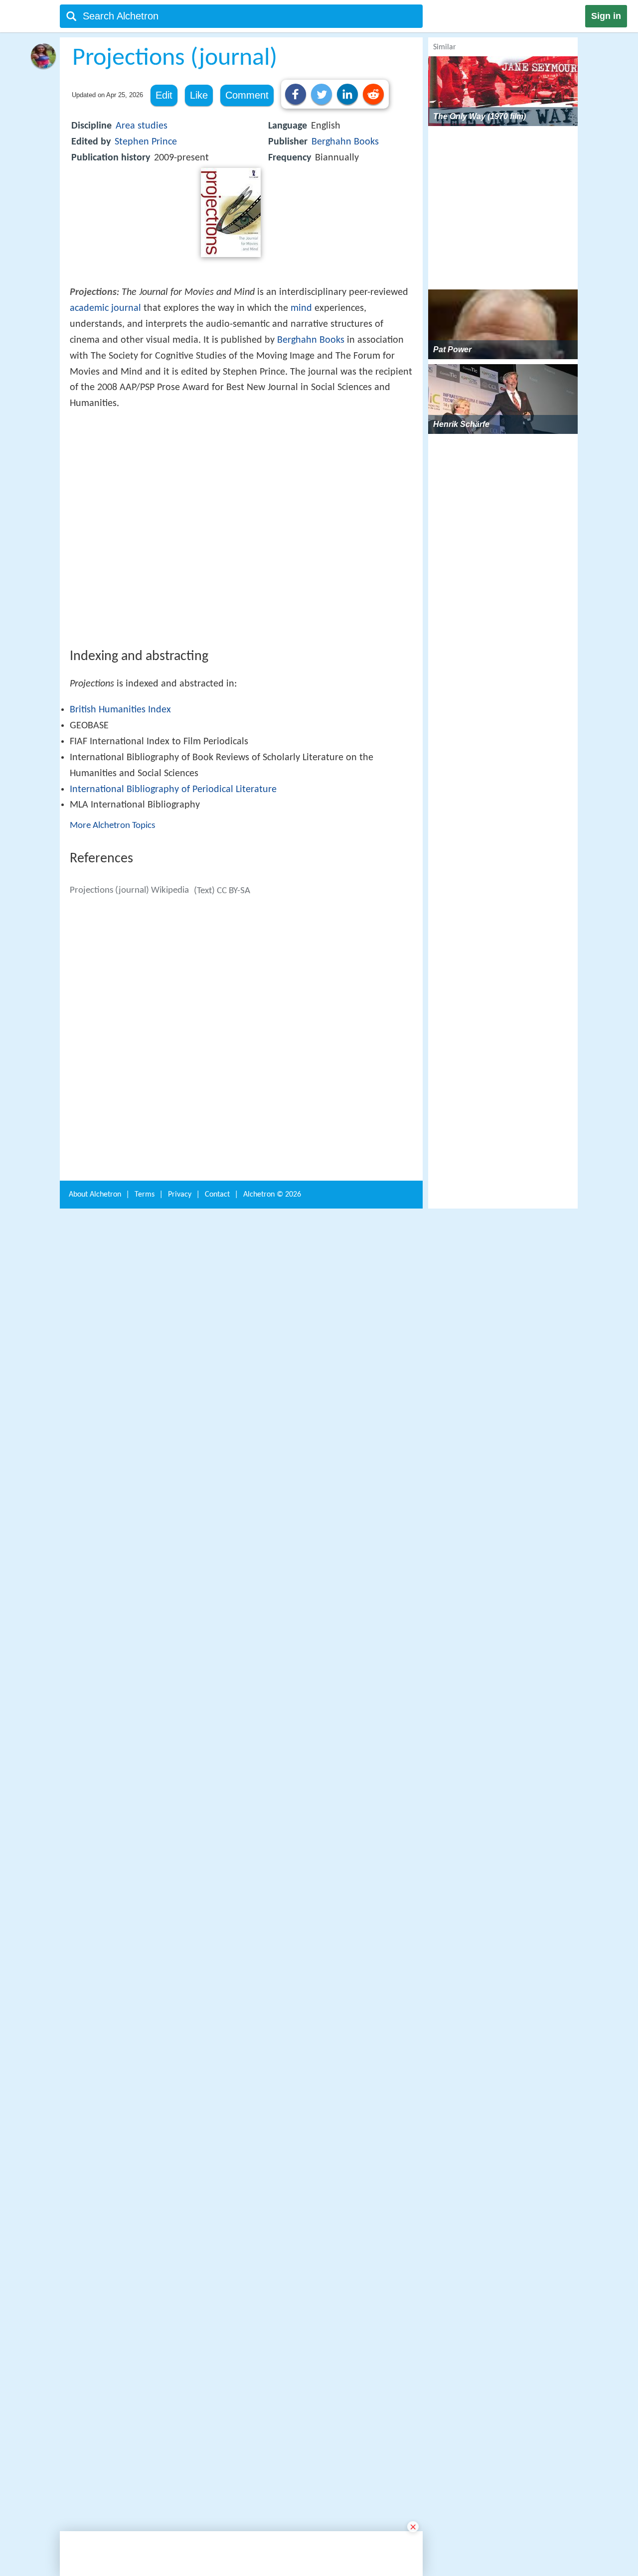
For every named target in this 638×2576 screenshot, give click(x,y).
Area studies (142, 126)
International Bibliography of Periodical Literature (173, 936)
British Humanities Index (120, 856)
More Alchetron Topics (112, 972)
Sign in (606, 16)
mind (301, 308)
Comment (247, 95)
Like (199, 95)
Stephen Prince (146, 142)
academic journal (105, 308)
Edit (164, 95)
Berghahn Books (345, 142)
